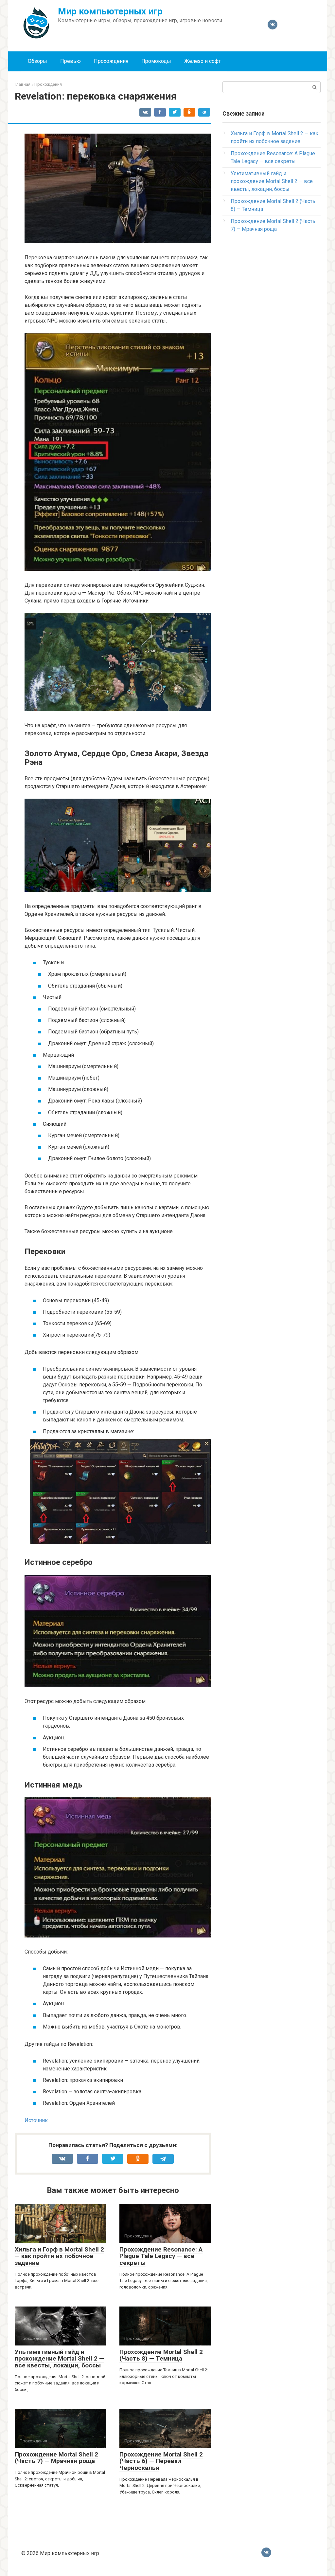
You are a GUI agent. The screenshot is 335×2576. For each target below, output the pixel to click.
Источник (36, 2120)
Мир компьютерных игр (110, 11)
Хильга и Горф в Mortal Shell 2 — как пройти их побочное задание (59, 2256)
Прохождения (111, 61)
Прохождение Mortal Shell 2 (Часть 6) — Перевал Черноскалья (161, 2461)
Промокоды (156, 61)
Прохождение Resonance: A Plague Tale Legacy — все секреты (161, 2256)
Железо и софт (202, 61)
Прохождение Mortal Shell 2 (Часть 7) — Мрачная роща (56, 2458)
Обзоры (37, 61)
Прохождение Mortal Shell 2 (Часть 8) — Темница (161, 2355)
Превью (71, 61)
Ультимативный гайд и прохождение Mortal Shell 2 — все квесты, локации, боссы (59, 2359)
